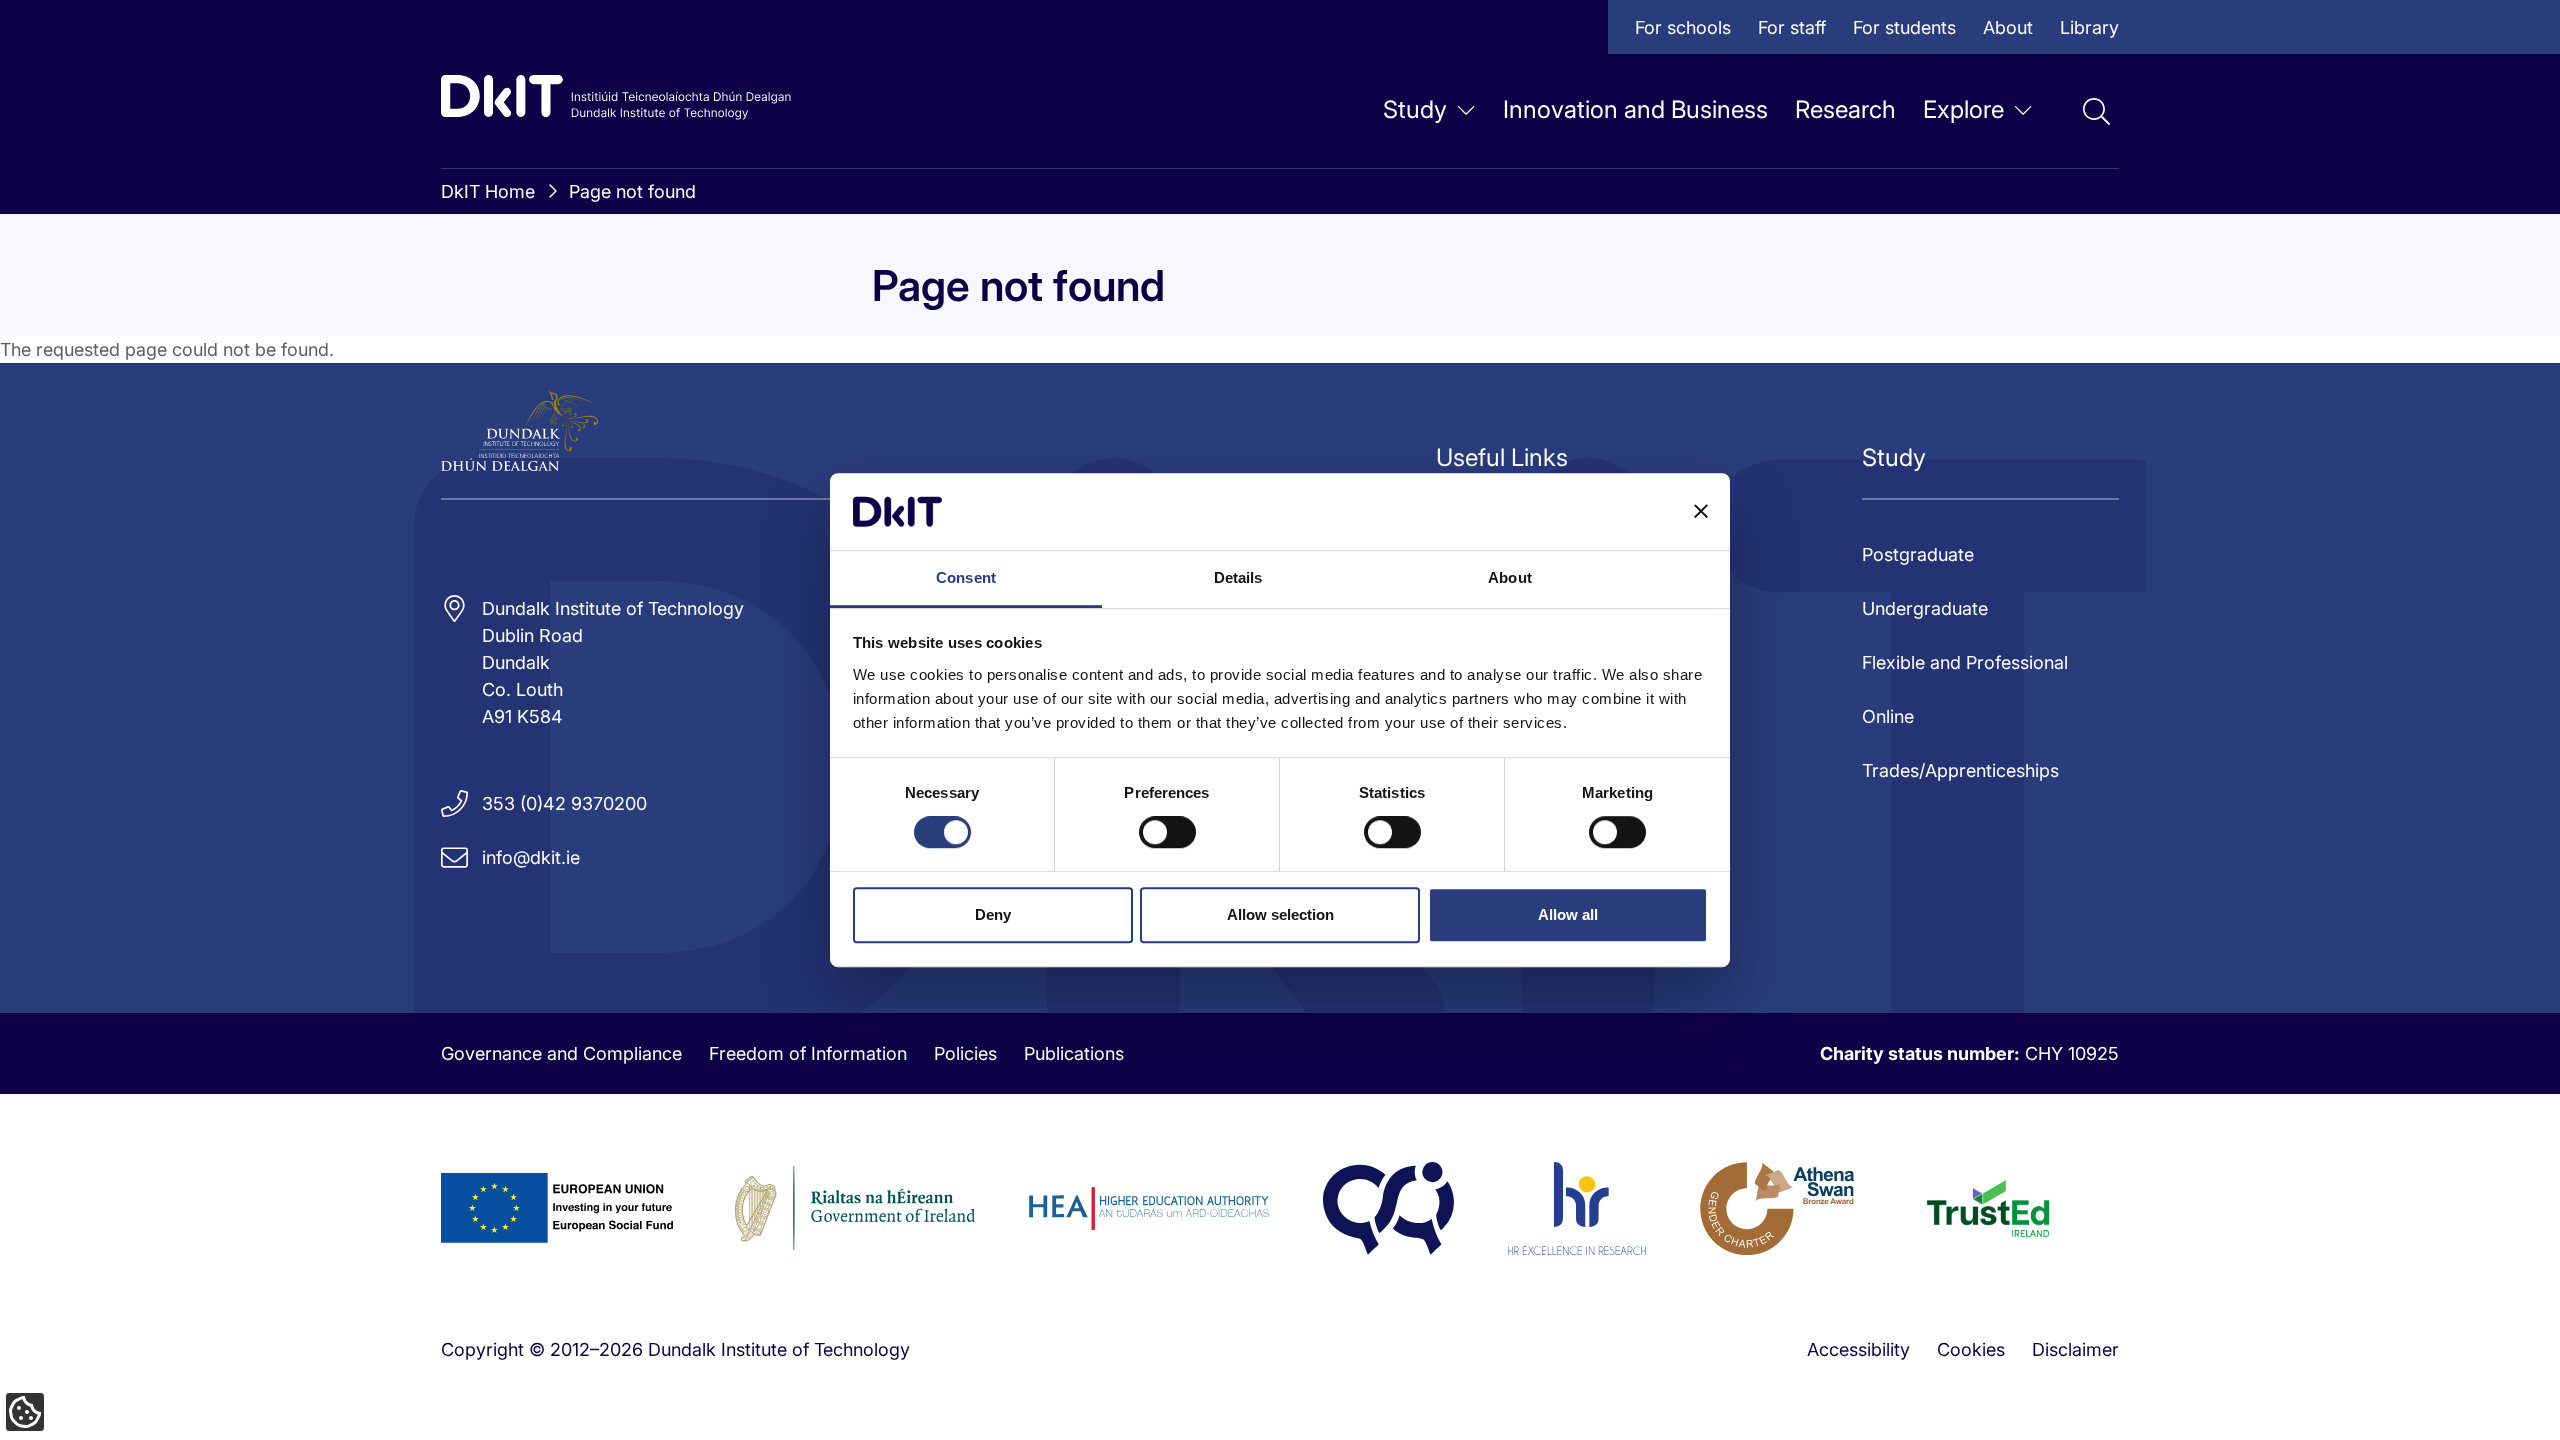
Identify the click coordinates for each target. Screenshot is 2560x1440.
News (818, 222)
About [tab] (1510, 577)
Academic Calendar (1438, 303)
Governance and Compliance (561, 1053)
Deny (993, 914)
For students (1904, 27)
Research (1845, 109)
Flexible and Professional (1965, 662)
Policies (965, 1053)
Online (1888, 716)
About (2008, 27)
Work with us (849, 384)
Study (1415, 109)
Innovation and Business (1635, 109)
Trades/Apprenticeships (1960, 770)
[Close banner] (1701, 512)
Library (2089, 27)
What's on (1118, 222)
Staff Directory (1136, 384)
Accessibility (1858, 1349)
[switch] (1167, 832)
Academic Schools (872, 303)
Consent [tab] (966, 577)
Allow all (1568, 914)
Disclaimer (2075, 1349)
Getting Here (1409, 222)
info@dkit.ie (531, 857)
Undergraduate (1925, 608)
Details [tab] (1238, 577)
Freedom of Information (808, 1053)
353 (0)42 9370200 (564, 803)
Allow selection (1280, 914)
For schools (1683, 27)
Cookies (1971, 1349)
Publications (1074, 1053)
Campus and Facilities (1166, 303)
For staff (1792, 27)
